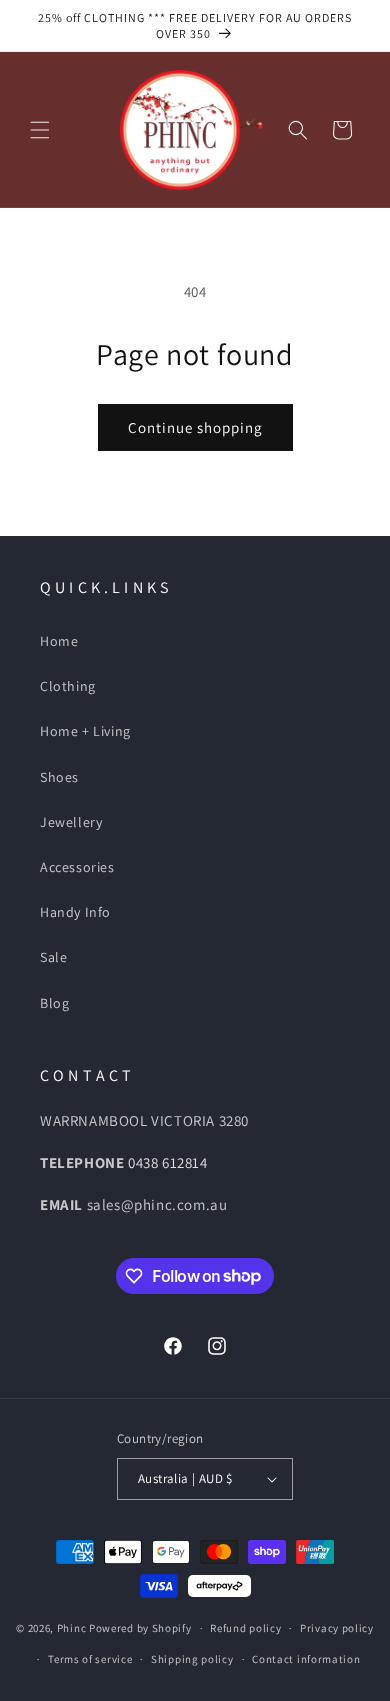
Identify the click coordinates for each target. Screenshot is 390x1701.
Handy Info (75, 912)
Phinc (73, 1628)
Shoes (59, 777)
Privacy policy (337, 1628)
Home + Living (85, 731)
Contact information (306, 1659)
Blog (54, 1003)
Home (59, 641)
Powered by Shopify (140, 1628)
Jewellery (71, 822)
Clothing (68, 686)
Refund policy (245, 1628)
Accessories (77, 867)
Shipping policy (192, 1659)
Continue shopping (195, 427)
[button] (40, 130)
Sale (53, 957)
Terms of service (90, 1659)
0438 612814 (168, 1162)
